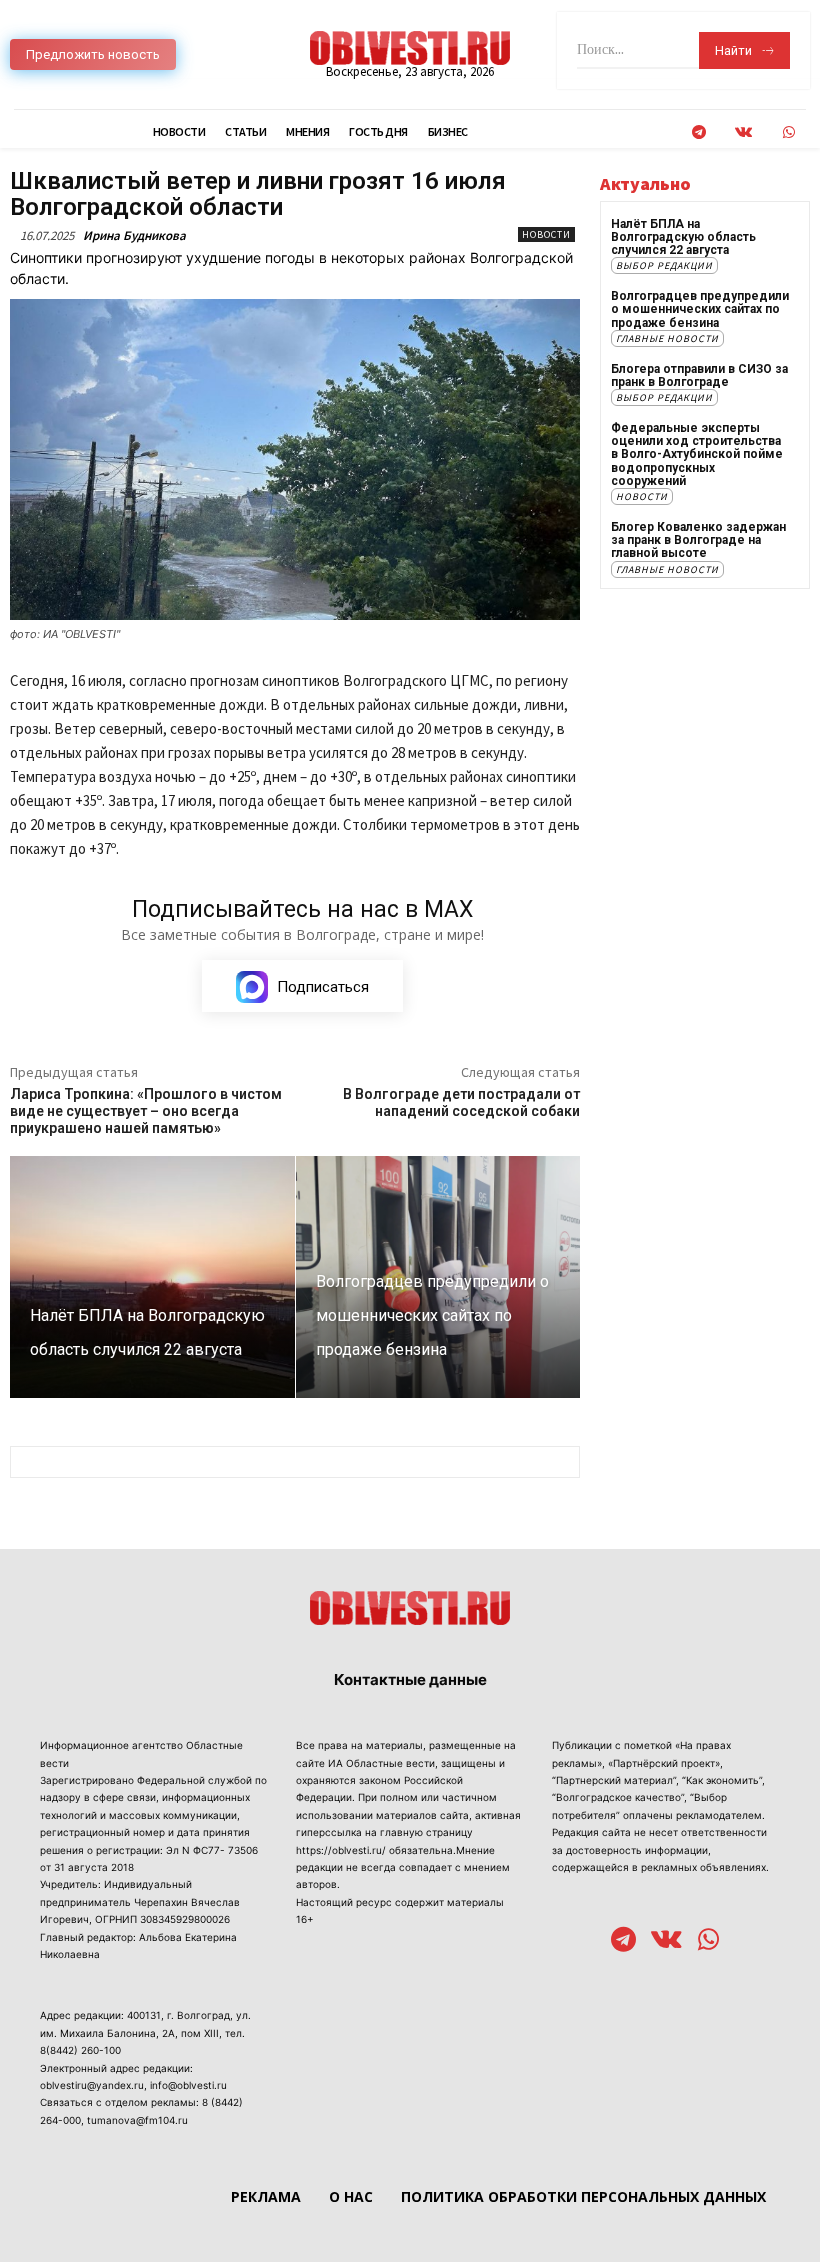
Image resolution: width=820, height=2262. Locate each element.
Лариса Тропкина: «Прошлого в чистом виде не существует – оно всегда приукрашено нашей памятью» (146, 1111)
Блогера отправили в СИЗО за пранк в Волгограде (699, 375)
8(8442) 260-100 (80, 2050)
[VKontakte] (743, 132)
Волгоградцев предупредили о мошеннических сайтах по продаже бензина (700, 309)
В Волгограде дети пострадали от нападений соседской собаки (461, 1102)
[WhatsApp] (788, 132)
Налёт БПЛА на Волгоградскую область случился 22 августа (683, 237)
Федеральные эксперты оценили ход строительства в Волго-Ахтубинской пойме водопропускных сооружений (697, 454)
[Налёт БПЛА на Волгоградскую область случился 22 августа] (152, 1277)
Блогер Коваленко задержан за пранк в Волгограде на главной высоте (698, 540)
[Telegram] (698, 132)
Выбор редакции (664, 265)
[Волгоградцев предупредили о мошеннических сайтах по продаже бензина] (438, 1277)
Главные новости (667, 338)
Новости (546, 234)
